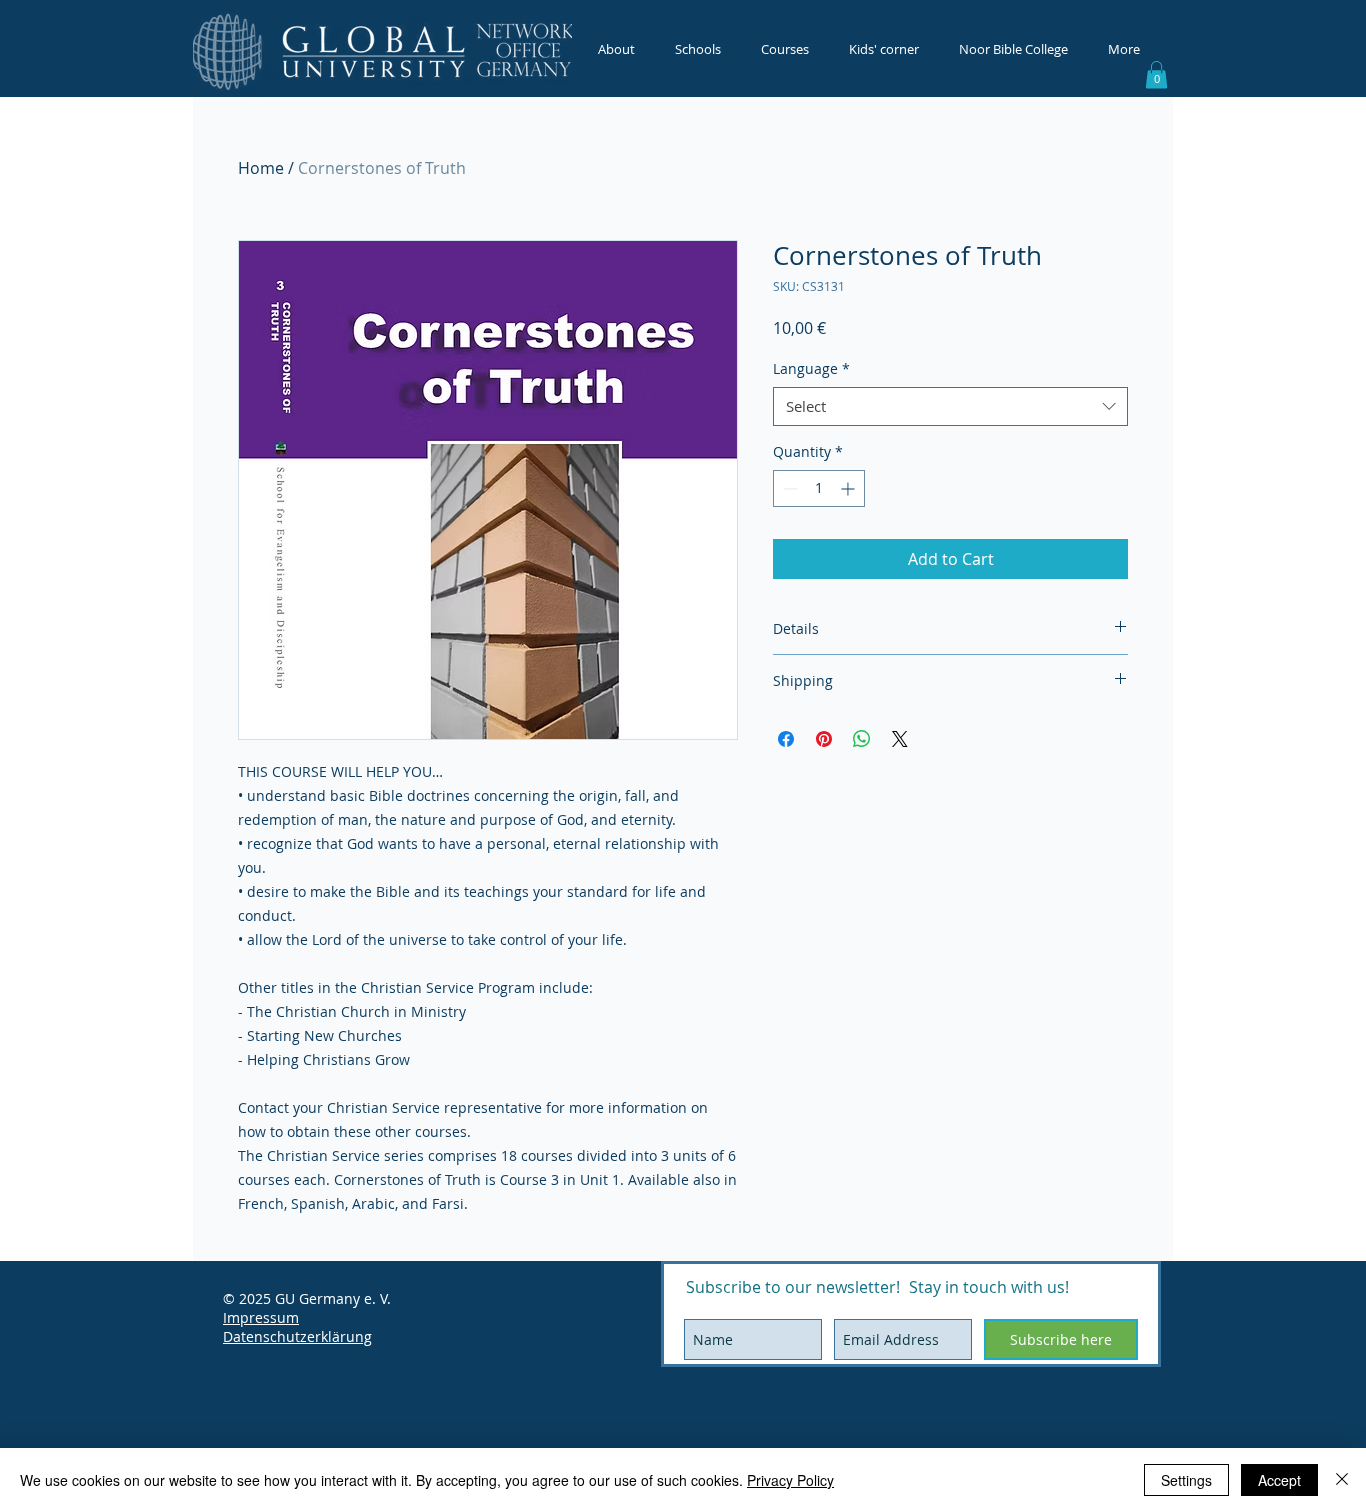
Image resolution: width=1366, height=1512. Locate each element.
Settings (1186, 1480)
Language (811, 368)
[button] (1156, 74)
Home (261, 168)
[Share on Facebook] (786, 739)
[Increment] (849, 488)
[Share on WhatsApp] (862, 739)
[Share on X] (900, 739)
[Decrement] (788, 488)
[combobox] (950, 406)
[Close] (1342, 1480)
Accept (1279, 1480)
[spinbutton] (819, 488)
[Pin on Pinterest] (824, 739)
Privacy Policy (790, 1480)
